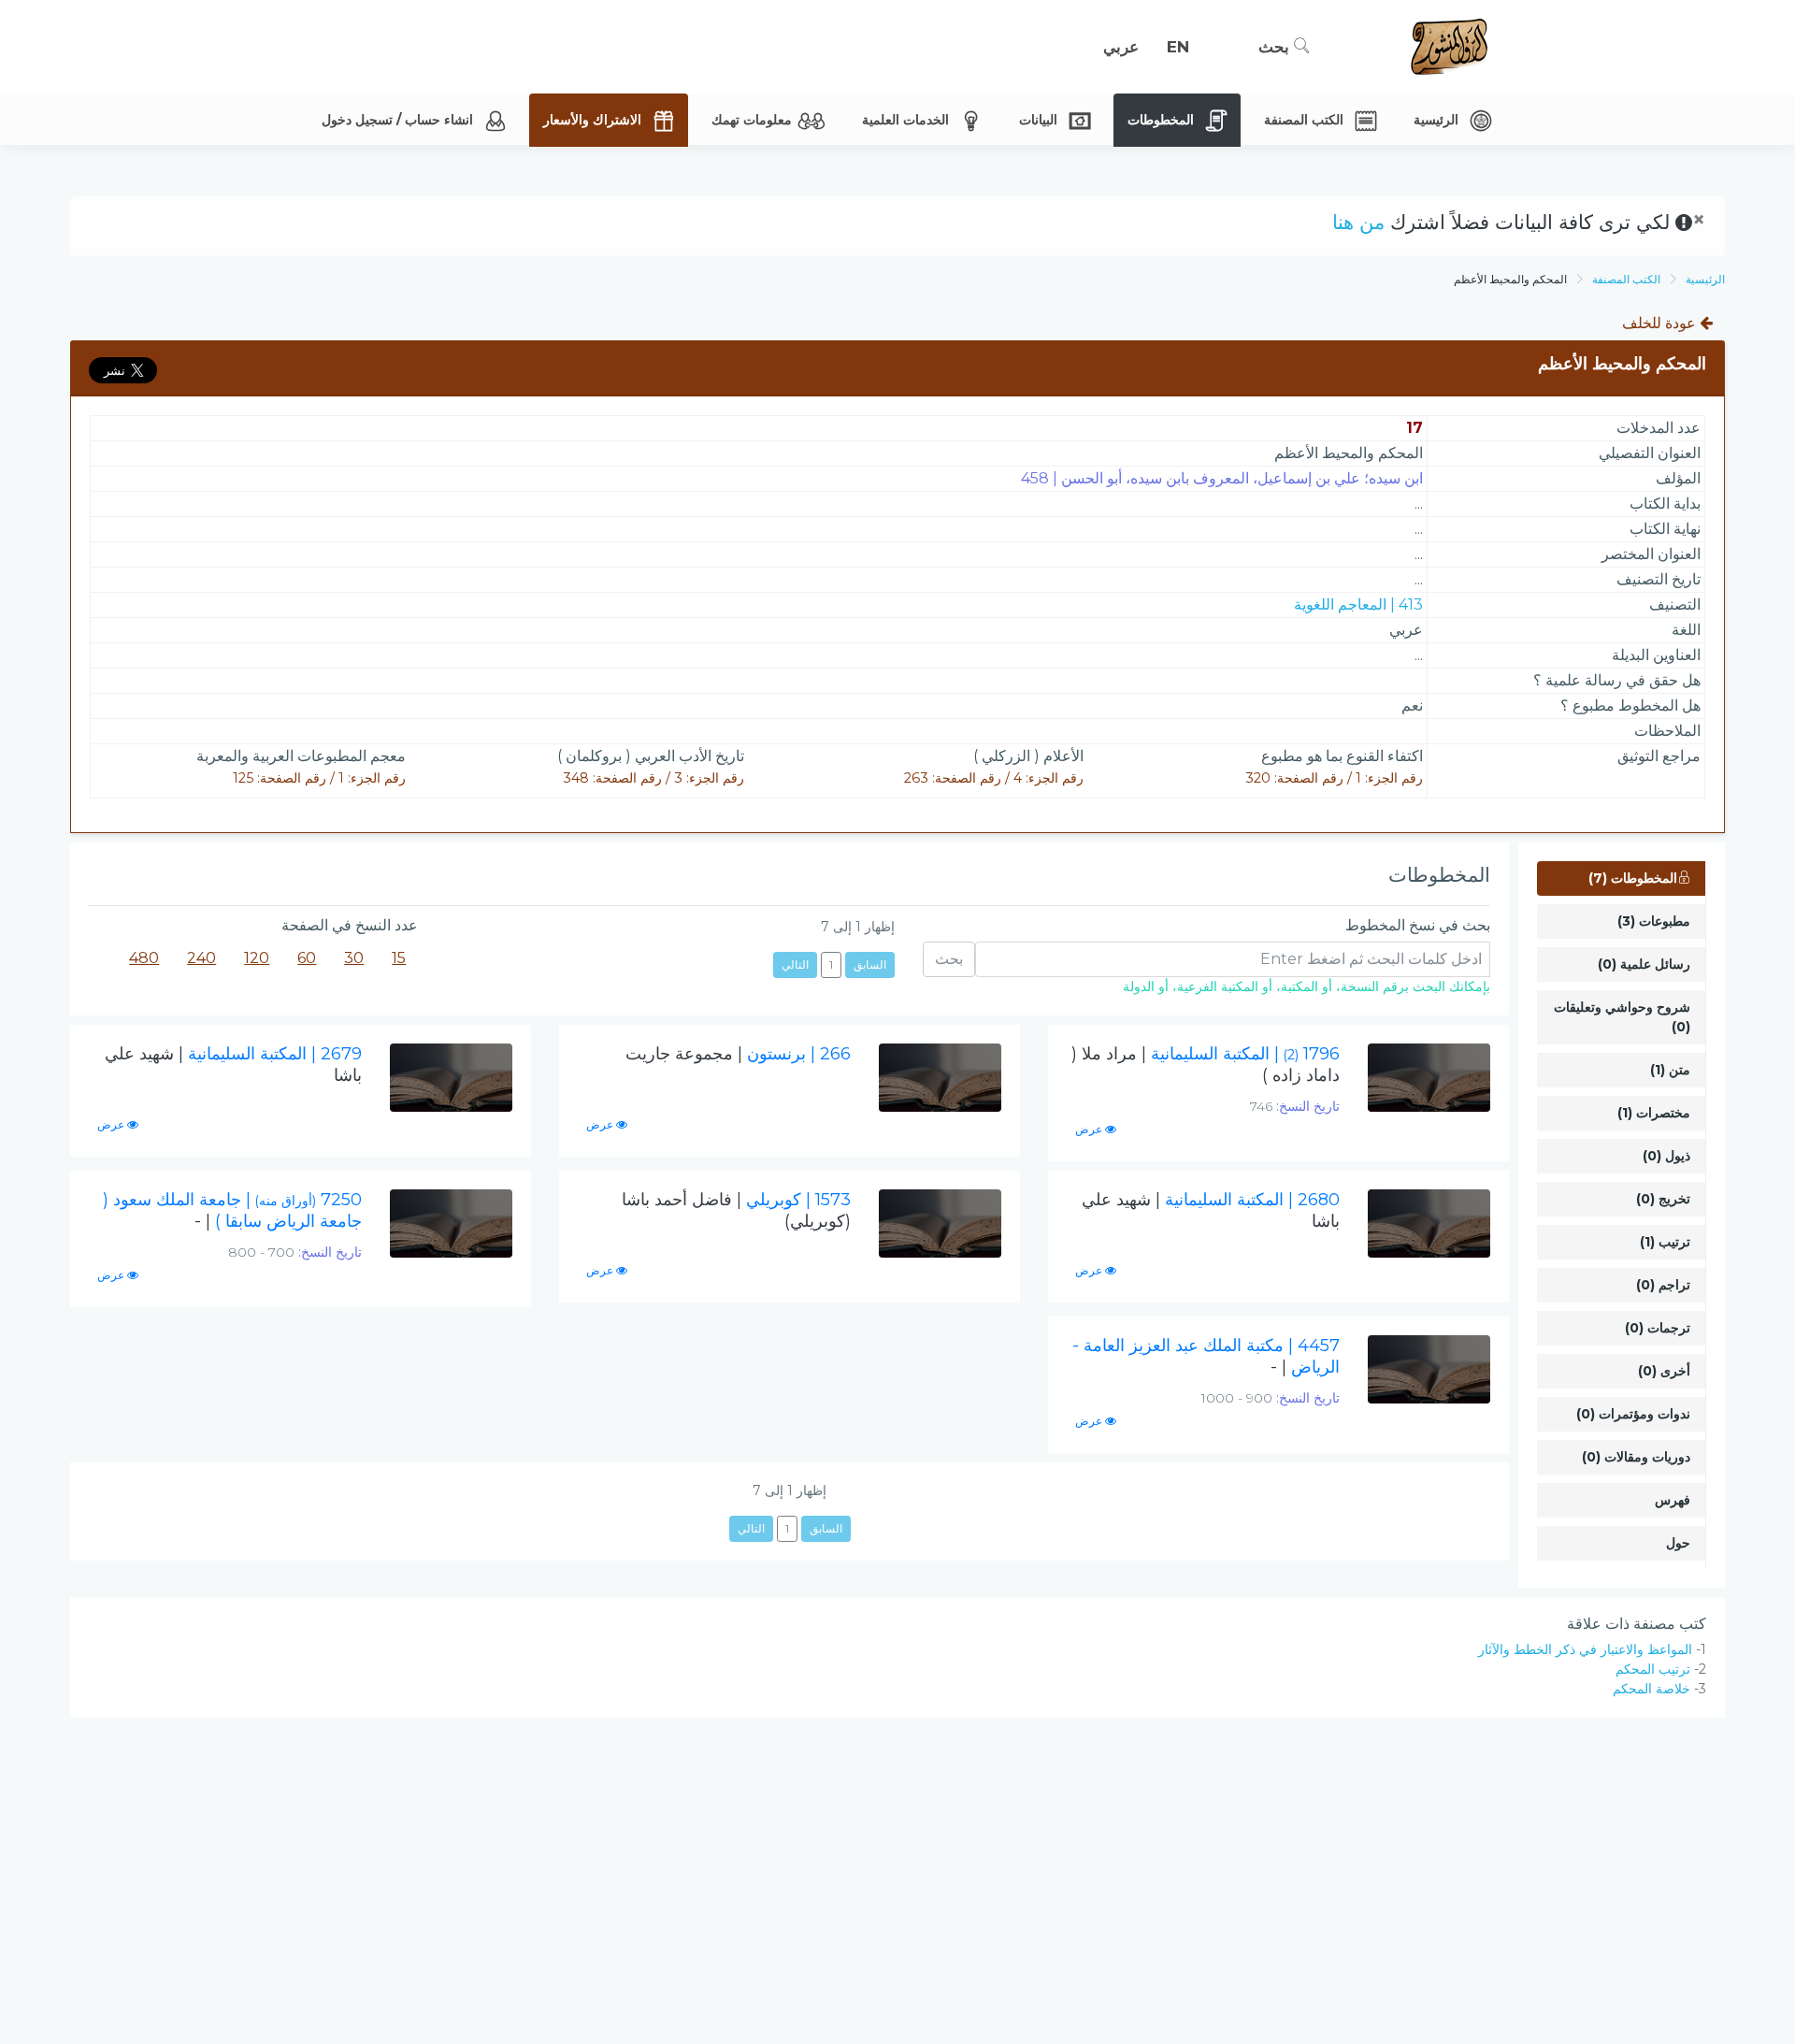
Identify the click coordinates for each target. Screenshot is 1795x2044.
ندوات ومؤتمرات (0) (1633, 1414)
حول (1678, 1543)
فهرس (1673, 1500)
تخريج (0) (1663, 1199)
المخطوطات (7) (1633, 878)
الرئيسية (1705, 279)
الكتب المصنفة (1626, 279)
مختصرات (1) (1654, 1113)
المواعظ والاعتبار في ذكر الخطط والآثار (1585, 1649)
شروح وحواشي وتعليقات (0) (1622, 1017)
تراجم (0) (1663, 1285)
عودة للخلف (1661, 323)
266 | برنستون (738, 1054)
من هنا (1358, 222)
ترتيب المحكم (1653, 1669)
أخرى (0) (1664, 1371)
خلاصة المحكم (1651, 1689)
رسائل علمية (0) (1644, 964)
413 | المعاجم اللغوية (1358, 605)
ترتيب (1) (1665, 1242)
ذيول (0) (1666, 1156)
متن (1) (1670, 1070)
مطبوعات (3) (1654, 921)
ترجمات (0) (1658, 1328)
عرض (1090, 1129)
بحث (1276, 47)
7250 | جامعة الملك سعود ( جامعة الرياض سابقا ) (232, 1210)
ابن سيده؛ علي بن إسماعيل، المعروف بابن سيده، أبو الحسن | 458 (1222, 478)
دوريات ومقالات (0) (1636, 1457)
